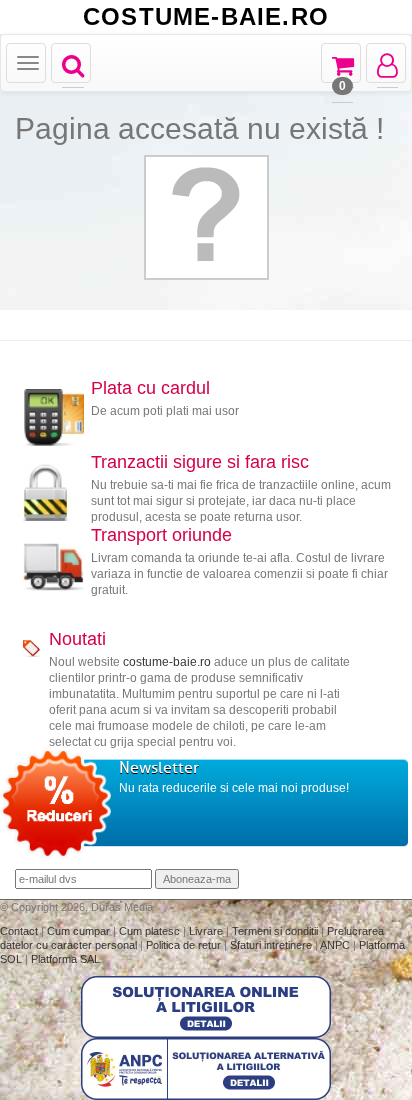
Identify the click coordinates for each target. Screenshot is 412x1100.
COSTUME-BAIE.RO (206, 17)
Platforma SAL (65, 959)
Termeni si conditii (276, 931)
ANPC (335, 945)
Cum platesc (151, 931)
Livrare (207, 931)
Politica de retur (185, 945)
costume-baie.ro (167, 662)
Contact (20, 931)
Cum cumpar (80, 931)
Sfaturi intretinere (272, 945)
